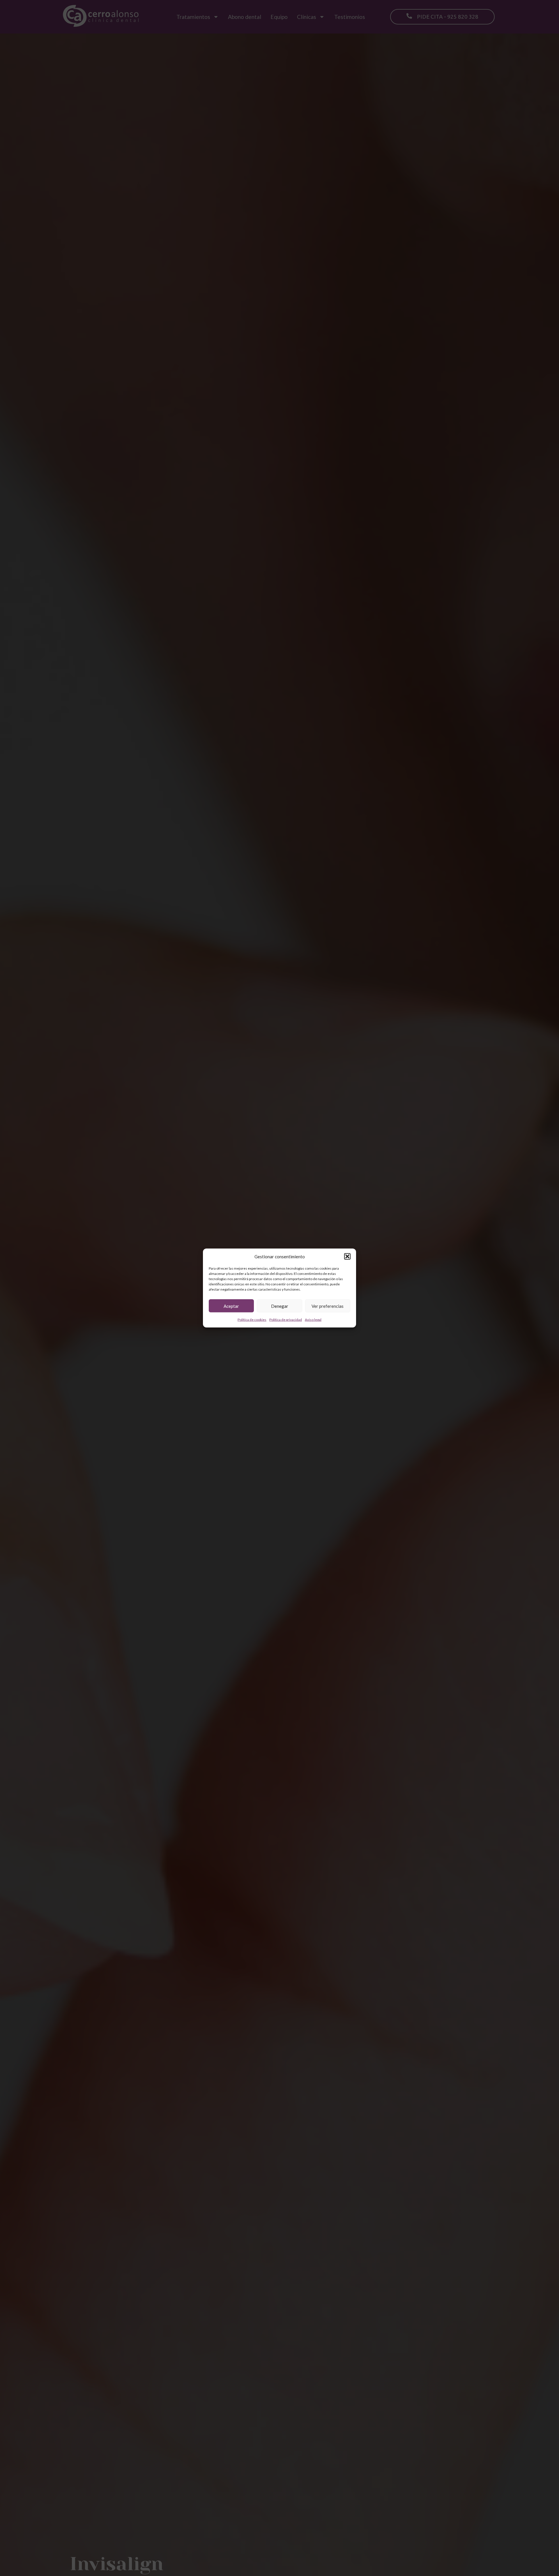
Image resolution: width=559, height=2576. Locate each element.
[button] (347, 1257)
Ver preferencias (328, 1306)
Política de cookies (252, 1320)
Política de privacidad (286, 1320)
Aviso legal (313, 1320)
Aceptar (231, 1306)
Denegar (280, 1306)
